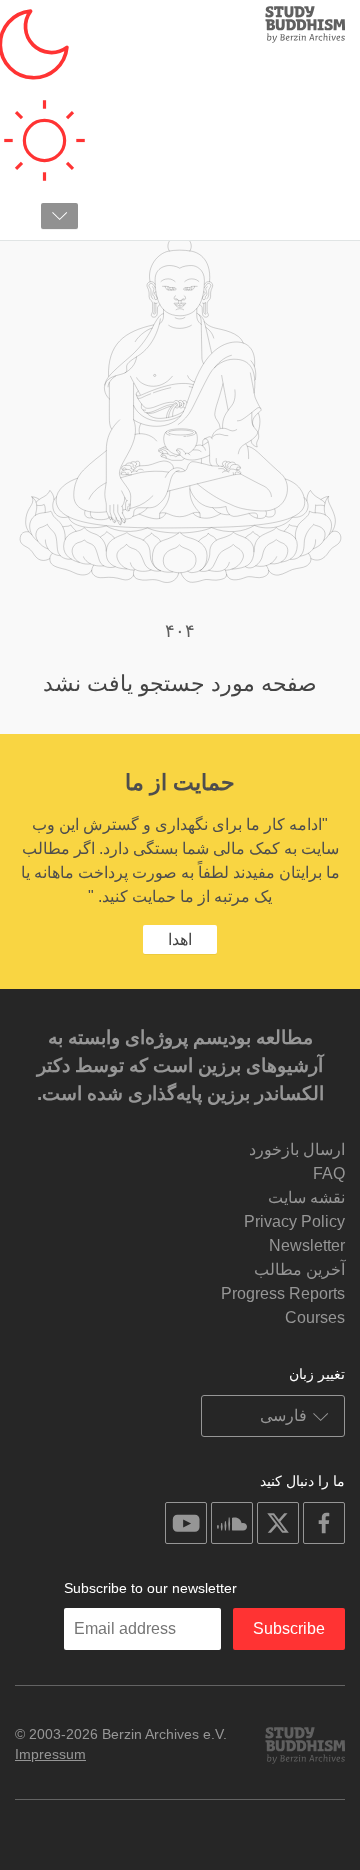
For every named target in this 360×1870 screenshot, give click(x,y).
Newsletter (307, 1245)
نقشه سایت (306, 1197)
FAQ (329, 1173)
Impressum (50, 1754)
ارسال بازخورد (297, 1149)
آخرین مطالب (299, 1269)
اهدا (180, 939)
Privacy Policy (294, 1221)
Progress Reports (283, 1293)
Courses (315, 1317)
